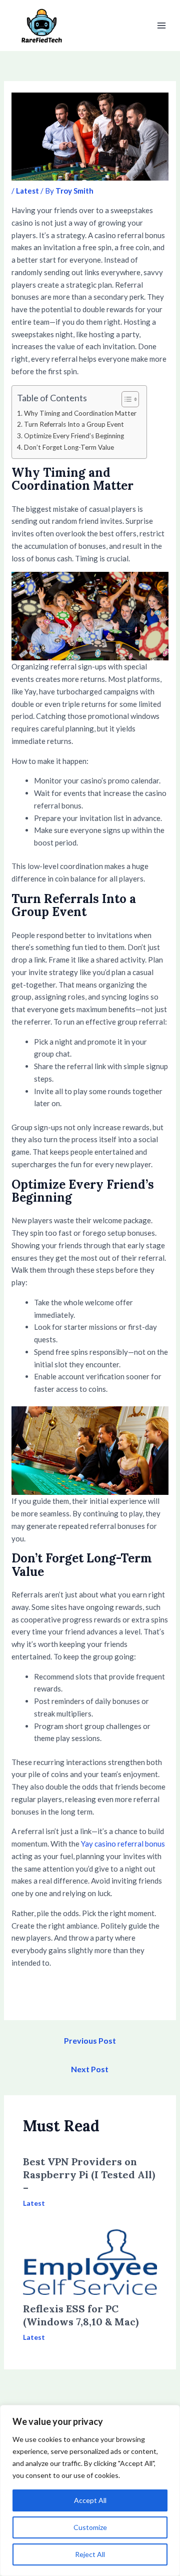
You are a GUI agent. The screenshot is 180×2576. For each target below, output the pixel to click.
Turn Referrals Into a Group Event (74, 424)
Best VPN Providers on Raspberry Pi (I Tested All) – (89, 2175)
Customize (90, 2527)
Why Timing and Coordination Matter (80, 413)
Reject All (90, 2554)
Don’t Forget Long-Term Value (69, 447)
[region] (90, 2490)
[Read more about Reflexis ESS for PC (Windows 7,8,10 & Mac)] (90, 2261)
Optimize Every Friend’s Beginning (74, 436)
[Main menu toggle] (162, 26)
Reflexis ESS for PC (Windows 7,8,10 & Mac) (81, 2315)
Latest (27, 191)
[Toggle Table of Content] (125, 399)
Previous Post (90, 2040)
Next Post (90, 2069)
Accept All (90, 2500)
